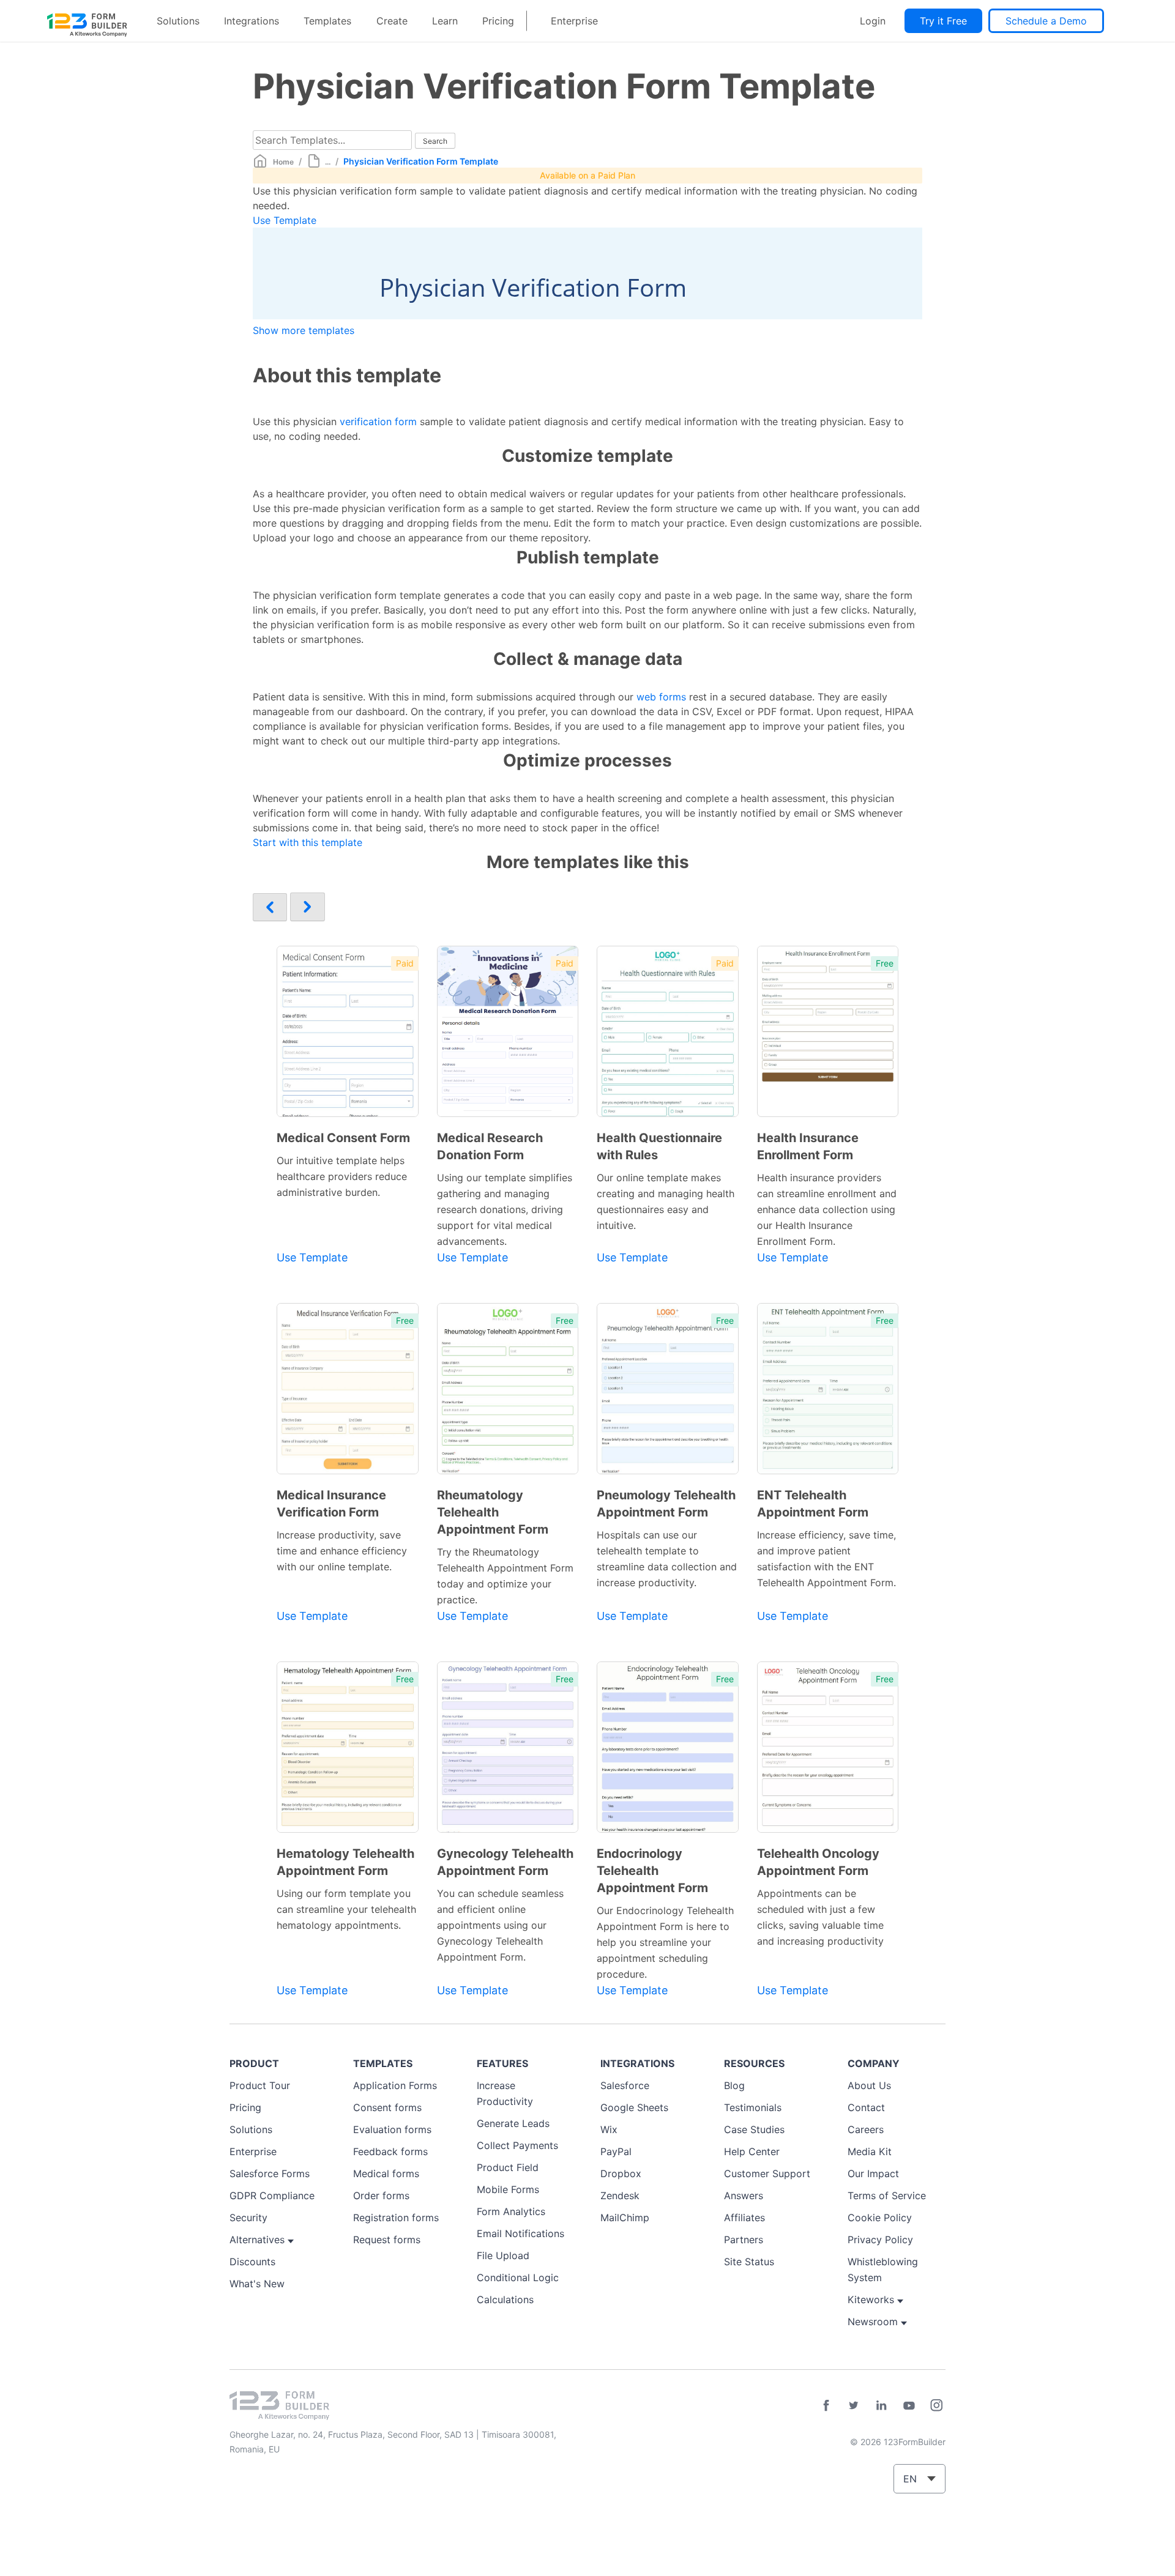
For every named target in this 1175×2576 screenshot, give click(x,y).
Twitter (854, 2405)
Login (873, 21)
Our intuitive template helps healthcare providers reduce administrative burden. (342, 1176)
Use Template (285, 220)
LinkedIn (881, 2405)
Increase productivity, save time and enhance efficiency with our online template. (342, 1551)
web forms (661, 697)
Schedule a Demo (1046, 21)
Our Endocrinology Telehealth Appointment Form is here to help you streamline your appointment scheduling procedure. (665, 1942)
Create (392, 21)
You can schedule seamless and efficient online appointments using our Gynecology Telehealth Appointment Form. (500, 1925)
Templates (327, 21)
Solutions (178, 21)
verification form (378, 421)
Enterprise (574, 21)
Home (283, 162)
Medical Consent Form (343, 1138)
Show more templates (304, 330)
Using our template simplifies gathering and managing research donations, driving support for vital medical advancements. (505, 1209)
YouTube (909, 2405)
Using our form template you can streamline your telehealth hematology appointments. (346, 1909)
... (328, 162)
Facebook (826, 2405)
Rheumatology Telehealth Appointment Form (493, 1512)
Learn (445, 21)
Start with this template (308, 842)
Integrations (252, 21)
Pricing (498, 21)
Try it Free (943, 21)
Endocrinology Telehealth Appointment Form (652, 1871)
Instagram (936, 2405)
